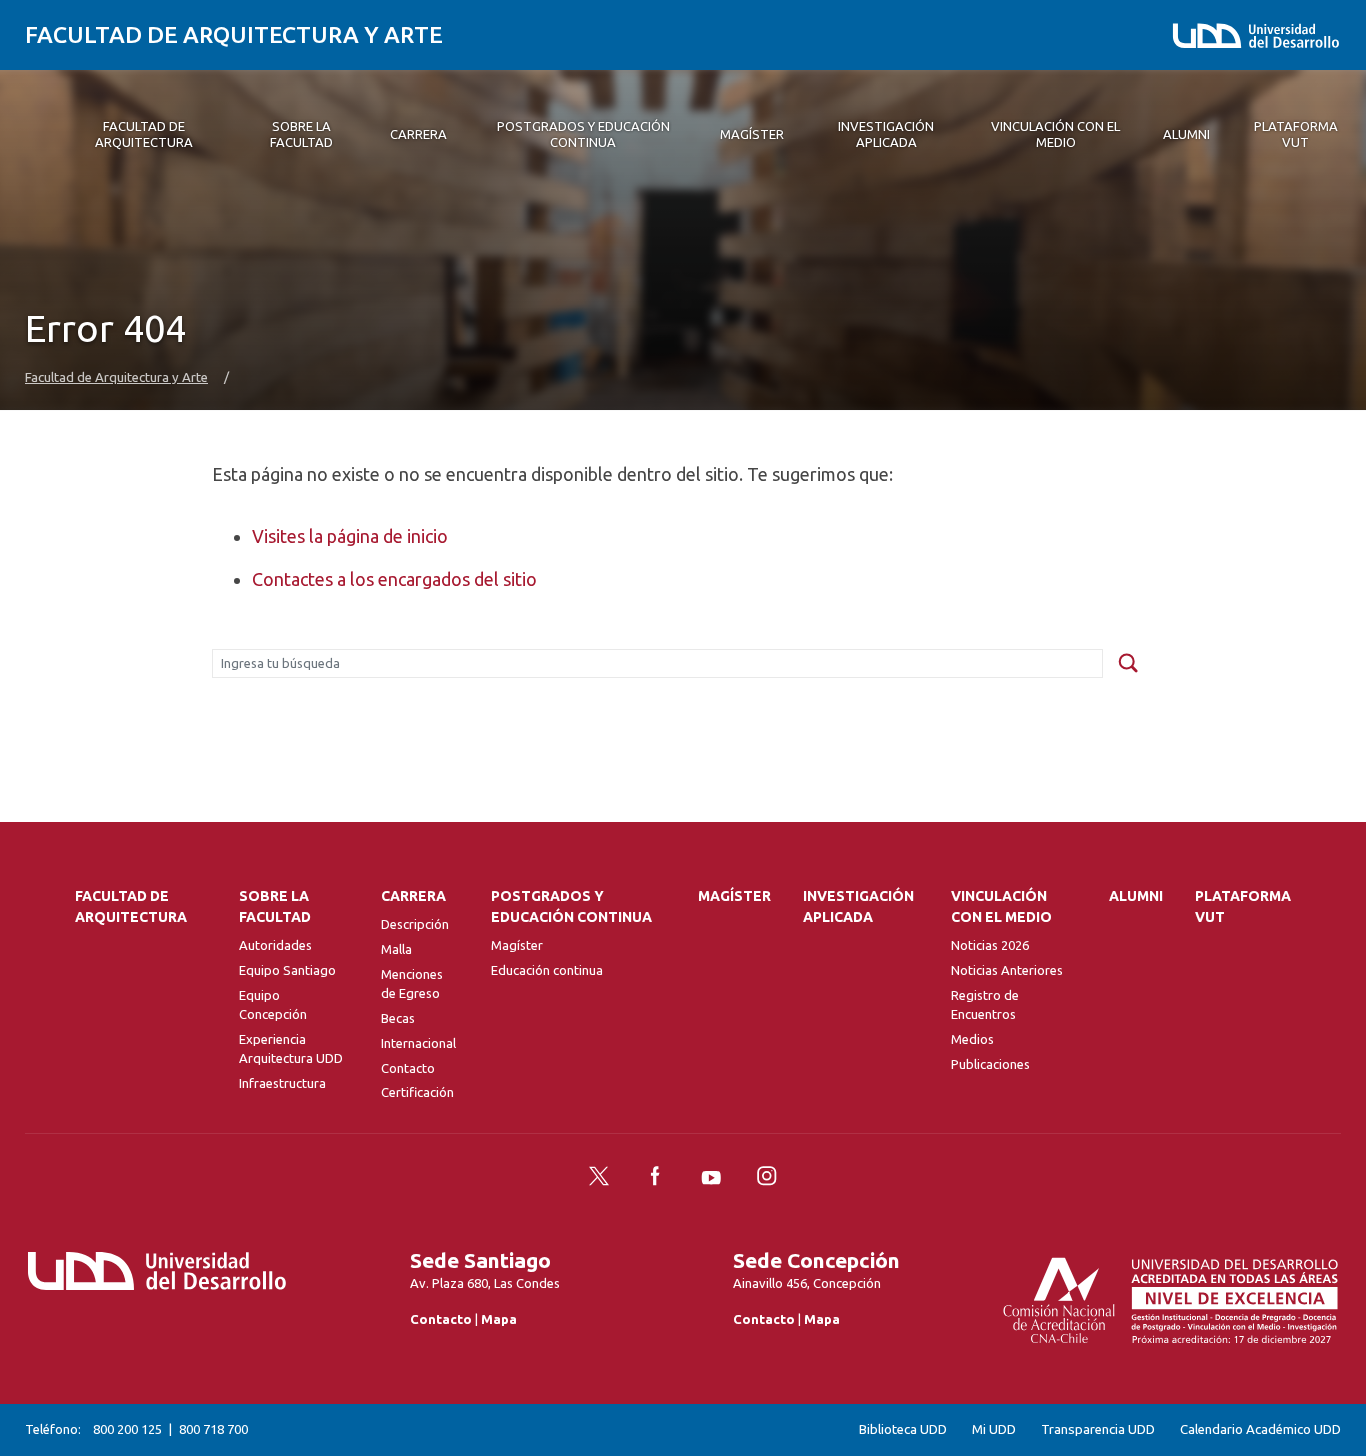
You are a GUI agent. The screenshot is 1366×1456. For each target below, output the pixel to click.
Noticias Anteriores (1007, 970)
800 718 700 (213, 1429)
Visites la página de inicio (350, 536)
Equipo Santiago (287, 970)
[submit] (1128, 664)
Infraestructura (282, 1083)
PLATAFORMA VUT (1243, 906)
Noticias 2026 (990, 945)
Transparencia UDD (1098, 1429)
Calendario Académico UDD (1260, 1429)
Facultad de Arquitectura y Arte (234, 34)
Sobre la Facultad (275, 906)
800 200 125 (127, 1429)
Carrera (413, 896)
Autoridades (275, 945)
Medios (972, 1039)
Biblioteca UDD (903, 1429)
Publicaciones (990, 1064)
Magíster (517, 945)
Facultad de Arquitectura (131, 906)
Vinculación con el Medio (1001, 906)
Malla (396, 949)
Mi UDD (994, 1429)
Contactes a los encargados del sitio (394, 579)
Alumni (1136, 896)
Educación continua (547, 970)
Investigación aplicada (858, 906)
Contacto (408, 1068)
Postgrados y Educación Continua (571, 906)
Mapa (499, 1319)
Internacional (418, 1043)
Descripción (415, 924)
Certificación (417, 1092)
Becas (398, 1018)
